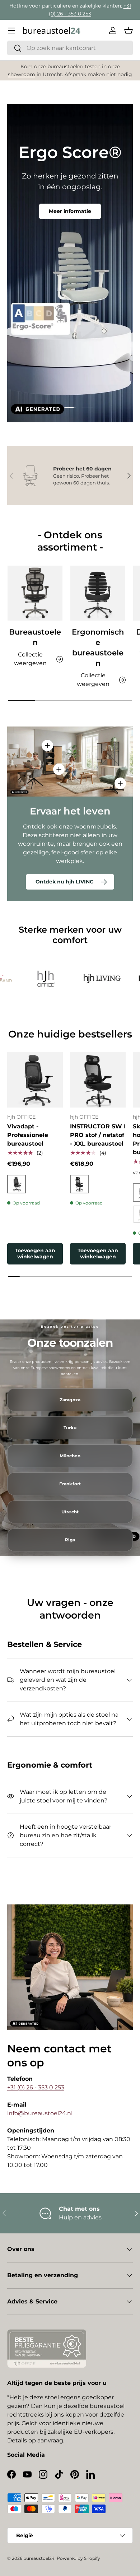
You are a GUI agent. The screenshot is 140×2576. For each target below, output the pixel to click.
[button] (129, 31)
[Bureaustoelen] (35, 593)
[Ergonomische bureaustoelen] (98, 593)
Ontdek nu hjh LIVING (65, 882)
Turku (70, 1428)
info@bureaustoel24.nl (40, 2113)
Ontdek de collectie (70, 218)
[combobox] (70, 48)
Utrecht (70, 1512)
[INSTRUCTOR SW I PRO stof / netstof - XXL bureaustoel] (98, 1080)
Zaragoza (70, 1400)
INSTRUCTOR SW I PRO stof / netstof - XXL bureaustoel (98, 1135)
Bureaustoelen (35, 637)
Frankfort (70, 1484)
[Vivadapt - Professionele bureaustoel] (35, 1080)
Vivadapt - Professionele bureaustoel (28, 1135)
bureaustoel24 (39, 2558)
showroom (22, 74)
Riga (70, 1540)
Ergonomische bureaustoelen (98, 648)
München (70, 1456)
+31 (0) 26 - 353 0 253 (36, 2087)
